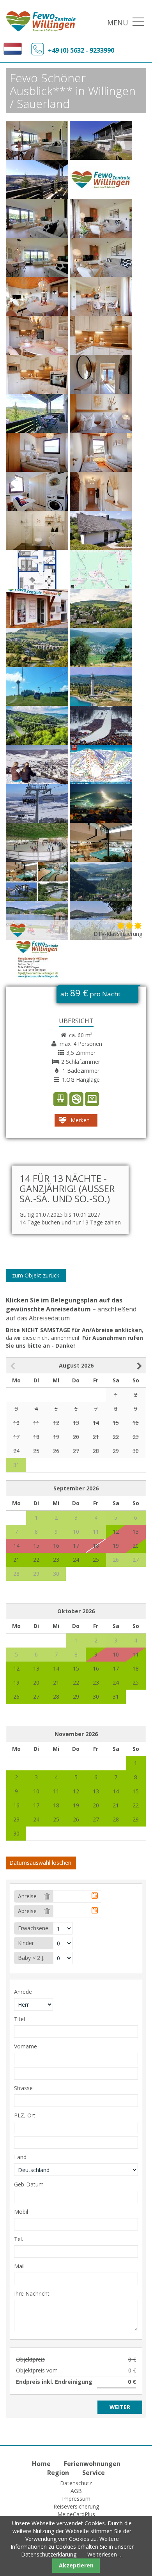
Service (94, 2473)
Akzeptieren (76, 2565)
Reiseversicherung (76, 2506)
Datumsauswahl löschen (40, 1863)
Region (58, 2473)
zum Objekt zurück (36, 1275)
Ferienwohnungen (92, 2464)
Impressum (76, 2499)
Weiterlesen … (105, 2554)
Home (41, 2464)
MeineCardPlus (76, 2514)
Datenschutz (76, 2483)
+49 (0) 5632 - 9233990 (81, 50)
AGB (76, 2491)
